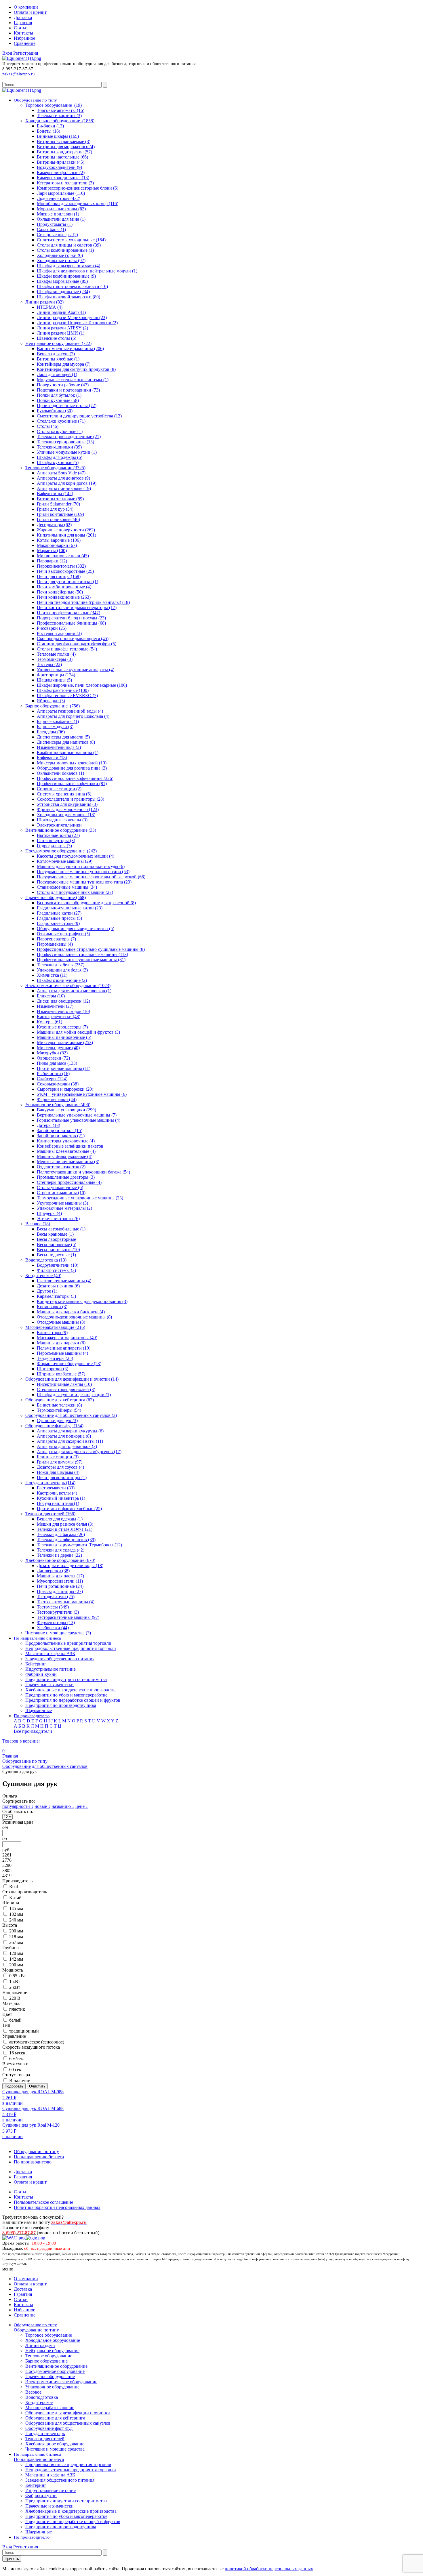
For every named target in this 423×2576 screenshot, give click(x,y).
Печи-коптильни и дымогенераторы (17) (77, 607)
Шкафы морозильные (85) (62, 281)
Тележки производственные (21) (69, 437)
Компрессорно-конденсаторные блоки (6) (78, 188)
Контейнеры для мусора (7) (64, 364)
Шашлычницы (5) (54, 680)
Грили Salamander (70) (58, 504)
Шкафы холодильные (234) (63, 292)
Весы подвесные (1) (56, 1255)
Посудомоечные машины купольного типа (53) (83, 872)
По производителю (33, 2162)
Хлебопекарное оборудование (55, 2444)
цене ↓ (82, 1806)
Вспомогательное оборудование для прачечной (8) (86, 903)
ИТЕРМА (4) (50, 307)
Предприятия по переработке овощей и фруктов (73, 1700)
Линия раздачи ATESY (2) (62, 328)
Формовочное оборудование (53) (69, 1364)
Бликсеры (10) (51, 996)
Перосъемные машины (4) (62, 1353)
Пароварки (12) (52, 561)
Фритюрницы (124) (56, 675)
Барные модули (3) (55, 727)
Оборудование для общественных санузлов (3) (71, 1415)
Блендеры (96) (51, 732)
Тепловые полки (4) (56, 654)
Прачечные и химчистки (49, 1685)
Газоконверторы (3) (56, 840)
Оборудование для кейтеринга (55, 2418)
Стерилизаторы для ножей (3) (66, 1389)
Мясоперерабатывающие (50, 2408)
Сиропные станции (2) (59, 789)
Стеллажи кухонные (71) (61, 421)
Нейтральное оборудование (52, 2351)
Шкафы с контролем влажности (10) (72, 286)
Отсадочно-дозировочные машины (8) (74, 1317)
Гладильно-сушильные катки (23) (70, 908)
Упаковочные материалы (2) (64, 1208)
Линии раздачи (40, 2345)
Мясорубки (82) (52, 1053)
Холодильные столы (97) (61, 261)
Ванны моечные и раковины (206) (70, 349)
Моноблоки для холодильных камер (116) (78, 204)
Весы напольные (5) (57, 1244)
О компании (26, 7)
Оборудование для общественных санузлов (68, 2423)
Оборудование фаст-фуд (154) (54, 1426)
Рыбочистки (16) (53, 1074)
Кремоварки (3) (52, 1307)
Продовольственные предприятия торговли (68, 1643)
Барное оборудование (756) (53, 706)
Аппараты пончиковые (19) (64, 488)
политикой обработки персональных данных (269, 2569)
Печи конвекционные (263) (64, 597)
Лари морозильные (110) (61, 193)
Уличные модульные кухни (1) (67, 452)
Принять (12, 2559)
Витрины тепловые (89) (60, 499)
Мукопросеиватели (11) (60, 1581)
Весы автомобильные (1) (61, 1229)
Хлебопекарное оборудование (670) (60, 1560)
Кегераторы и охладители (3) (65, 183)
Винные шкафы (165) (58, 136)
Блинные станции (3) (58, 1457)
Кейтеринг (36, 1664)
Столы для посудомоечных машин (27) (75, 892)
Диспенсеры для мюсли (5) (63, 737)
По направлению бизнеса (39, 2157)
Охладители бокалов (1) (60, 773)
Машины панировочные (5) (64, 1037)
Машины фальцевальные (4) (65, 1156)
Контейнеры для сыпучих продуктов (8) (76, 369)
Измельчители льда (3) (59, 747)
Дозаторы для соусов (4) (60, 1467)
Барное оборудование (46, 2361)
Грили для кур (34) (55, 509)
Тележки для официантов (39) (66, 1540)
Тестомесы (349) (53, 1607)
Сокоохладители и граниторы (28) (70, 799)
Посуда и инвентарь (45, 2433)
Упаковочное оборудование (52, 2387)
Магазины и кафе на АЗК (50, 1654)
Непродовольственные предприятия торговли (71, 1648)
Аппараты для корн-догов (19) (67, 483)
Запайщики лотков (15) (60, 1130)
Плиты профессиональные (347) (68, 613)
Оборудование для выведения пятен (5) (76, 929)
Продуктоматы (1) (55, 224)
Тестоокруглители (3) (58, 1612)
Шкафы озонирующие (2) (62, 980)
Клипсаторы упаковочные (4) (66, 1141)
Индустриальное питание (51, 1669)
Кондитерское (39, 2402)
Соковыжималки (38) (58, 1084)
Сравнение (25, 43)
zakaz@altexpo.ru (19, 74)
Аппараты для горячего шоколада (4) (73, 716)
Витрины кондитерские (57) (64, 152)
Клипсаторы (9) (52, 1332)
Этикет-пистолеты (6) (58, 1219)
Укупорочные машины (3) (62, 1203)
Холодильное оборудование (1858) (60, 121)
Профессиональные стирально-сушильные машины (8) (91, 949)
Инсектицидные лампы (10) (64, 1384)
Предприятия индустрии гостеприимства (66, 1679)
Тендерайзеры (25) (55, 1358)
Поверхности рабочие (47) (63, 385)
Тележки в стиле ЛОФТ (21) (65, 1529)
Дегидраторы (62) (54, 525)
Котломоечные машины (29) (65, 861)
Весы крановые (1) (55, 1234)
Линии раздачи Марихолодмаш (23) (72, 317)
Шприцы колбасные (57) (61, 1374)
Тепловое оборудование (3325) (55, 468)
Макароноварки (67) (57, 545)
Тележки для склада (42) (61, 1550)
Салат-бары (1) (51, 229)
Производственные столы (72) (67, 406)
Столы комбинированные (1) (65, 250)
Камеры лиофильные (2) (61, 172)
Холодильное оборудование (53, 2340)
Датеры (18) (48, 1125)
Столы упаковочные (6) (60, 1187)
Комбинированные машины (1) (68, 752)
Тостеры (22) (49, 664)
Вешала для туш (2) (56, 354)
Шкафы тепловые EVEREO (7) (67, 695)
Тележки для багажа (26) (61, 1534)
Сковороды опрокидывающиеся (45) (73, 639)
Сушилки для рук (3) (57, 1420)
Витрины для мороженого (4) (66, 147)
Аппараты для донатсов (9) (63, 478)
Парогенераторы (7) (56, 939)
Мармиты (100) (52, 550)
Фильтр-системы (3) (56, 1270)
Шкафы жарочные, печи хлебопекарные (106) (82, 685)
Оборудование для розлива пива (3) (72, 768)
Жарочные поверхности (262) (66, 530)
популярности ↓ (18, 1806)
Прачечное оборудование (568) (56, 897)
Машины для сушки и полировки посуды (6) (81, 866)
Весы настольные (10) (58, 1250)
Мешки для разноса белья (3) (65, 1524)
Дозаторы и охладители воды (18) (70, 1565)
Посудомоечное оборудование (55, 2371)
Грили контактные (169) (60, 514)
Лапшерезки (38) (53, 1571)
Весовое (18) (38, 1224)
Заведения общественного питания (60, 1659)
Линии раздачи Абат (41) (61, 312)
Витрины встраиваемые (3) (64, 141)
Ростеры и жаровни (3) (59, 633)
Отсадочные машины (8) (61, 1322)
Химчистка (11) (52, 975)
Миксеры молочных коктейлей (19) (72, 763)
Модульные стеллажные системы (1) (73, 380)
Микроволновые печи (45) (63, 556)
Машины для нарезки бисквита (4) (71, 1312)
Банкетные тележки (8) (59, 1405)
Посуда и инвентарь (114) (50, 1483)
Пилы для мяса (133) (57, 1063)
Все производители (33, 1731)
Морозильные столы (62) (61, 209)
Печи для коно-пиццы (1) (62, 1477)
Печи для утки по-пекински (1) (67, 582)
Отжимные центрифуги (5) (63, 934)
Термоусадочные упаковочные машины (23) (80, 1198)
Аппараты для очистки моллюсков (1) (74, 991)
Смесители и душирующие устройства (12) (79, 416)
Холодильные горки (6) (60, 255)
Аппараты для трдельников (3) (67, 1446)
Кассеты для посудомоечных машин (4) (76, 856)
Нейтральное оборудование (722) (58, 343)
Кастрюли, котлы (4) (57, 1493)
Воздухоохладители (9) (59, 167)
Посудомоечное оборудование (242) (61, 851)
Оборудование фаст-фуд (49, 2428)
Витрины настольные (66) (62, 157)
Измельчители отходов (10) (63, 1011)
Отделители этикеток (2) (61, 1167)
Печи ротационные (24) (60, 1586)
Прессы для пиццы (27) (60, 1591)
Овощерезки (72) (53, 1058)
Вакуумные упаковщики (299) (66, 1110)
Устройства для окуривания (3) (67, 804)
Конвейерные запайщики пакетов (70, 1146)
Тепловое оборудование (49, 2356)
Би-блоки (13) (50, 126)
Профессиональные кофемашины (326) (75, 778)
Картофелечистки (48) (59, 1017)
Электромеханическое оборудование (61, 2382)
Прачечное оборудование (50, 2376)
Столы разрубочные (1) (60, 431)
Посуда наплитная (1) (58, 1503)
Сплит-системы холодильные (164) (71, 240)
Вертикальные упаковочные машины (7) (77, 1115)
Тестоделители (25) (56, 1597)
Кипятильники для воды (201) (66, 535)
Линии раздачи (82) (44, 302)
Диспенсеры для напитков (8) (66, 742)
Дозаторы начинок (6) (58, 1286)
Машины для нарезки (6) (61, 1343)
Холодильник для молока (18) (66, 815)
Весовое (33, 2392)
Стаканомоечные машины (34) (67, 887)
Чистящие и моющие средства (55, 2449)
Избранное (24, 38)
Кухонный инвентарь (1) (61, 1498)
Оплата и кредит (30, 12)
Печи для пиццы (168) (59, 576)
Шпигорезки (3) (53, 1369)
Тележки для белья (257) (61, 965)
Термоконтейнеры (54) (59, 1410)
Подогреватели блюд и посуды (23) (71, 618)
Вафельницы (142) (55, 494)
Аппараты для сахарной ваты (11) (70, 1441)
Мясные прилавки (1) (58, 214)
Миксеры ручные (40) (58, 1048)
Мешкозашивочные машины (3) (68, 1162)
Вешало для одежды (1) (60, 1519)
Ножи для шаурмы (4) (58, 1472)
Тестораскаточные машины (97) (68, 1617)
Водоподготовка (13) (46, 1260)
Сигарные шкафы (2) (57, 235)
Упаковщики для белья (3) (62, 970)
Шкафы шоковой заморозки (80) (68, 297)
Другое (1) (47, 1291)
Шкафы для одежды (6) (60, 457)
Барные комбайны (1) (58, 721)
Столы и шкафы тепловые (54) (67, 649)
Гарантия (23, 23)
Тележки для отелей (45, 2439)
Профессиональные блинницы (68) (71, 623)
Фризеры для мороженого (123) (68, 809)
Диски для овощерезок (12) (63, 1001)
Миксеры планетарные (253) (65, 1042)
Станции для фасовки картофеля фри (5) (77, 644)
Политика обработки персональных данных (57, 2207)
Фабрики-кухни (41, 1674)
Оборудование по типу (36, 2152)
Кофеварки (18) (52, 758)
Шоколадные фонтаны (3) (62, 820)
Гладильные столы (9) (58, 923)
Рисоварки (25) (52, 628)
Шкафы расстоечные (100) (63, 690)
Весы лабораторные (56, 1239)
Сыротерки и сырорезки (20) (65, 1089)
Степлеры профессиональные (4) (69, 1182)
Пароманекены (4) (55, 944)
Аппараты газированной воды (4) (70, 711)
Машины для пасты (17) (60, 1576)
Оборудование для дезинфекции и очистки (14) (72, 1379)
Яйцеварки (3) (51, 701)
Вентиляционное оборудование (56, 2366)
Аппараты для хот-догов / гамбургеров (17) (79, 1452)
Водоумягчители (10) (58, 1265)
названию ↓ (63, 1806)
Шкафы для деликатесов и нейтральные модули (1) (87, 271)
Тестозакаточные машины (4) (66, 1602)
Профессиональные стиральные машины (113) (82, 954)
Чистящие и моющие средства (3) (58, 1633)
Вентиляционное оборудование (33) (61, 830)
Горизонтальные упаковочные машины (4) (79, 1120)
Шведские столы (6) (57, 338)
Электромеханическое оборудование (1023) (68, 985)
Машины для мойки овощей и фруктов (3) (78, 1032)
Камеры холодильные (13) (63, 178)
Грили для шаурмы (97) (60, 1462)
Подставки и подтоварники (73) (68, 390)
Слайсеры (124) (52, 1079)
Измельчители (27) (55, 1006)
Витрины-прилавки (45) (61, 162)
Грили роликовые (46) (58, 519)
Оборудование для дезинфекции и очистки (68, 2413)
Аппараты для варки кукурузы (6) (70, 1431)
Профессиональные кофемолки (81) (72, 784)
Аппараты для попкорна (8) (64, 1436)
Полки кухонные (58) (58, 400)
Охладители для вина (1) (61, 219)
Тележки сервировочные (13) (65, 442)
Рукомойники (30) (55, 411)
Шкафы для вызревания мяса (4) (68, 266)
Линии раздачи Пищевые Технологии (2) (77, 323)
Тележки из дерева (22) (59, 1555)
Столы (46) (48, 426)
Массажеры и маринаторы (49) (67, 1338)
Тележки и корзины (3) (59, 116)
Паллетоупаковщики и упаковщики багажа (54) (83, 1172)
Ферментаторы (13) (56, 1622)
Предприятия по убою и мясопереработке (66, 1695)
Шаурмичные (39, 1710)
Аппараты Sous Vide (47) (61, 473)
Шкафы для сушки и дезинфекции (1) (74, 1395)
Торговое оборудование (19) (54, 105)
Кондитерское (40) (43, 1275)
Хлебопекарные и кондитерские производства (71, 1690)
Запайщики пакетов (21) (61, 1136)
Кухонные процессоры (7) (62, 1027)
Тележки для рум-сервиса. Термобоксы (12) (79, 1545)
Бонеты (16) (48, 131)
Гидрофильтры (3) (54, 846)
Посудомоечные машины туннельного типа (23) (84, 882)
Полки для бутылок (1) (59, 395)
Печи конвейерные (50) (60, 592)
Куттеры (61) (49, 1022)
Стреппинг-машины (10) (61, 1193)
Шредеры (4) (49, 1213)
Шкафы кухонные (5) (58, 462)
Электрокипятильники (59, 825)
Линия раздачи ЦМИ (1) (61, 333)
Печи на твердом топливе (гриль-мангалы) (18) (83, 602)
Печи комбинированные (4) (64, 587)
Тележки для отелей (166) (50, 1514)
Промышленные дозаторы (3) (66, 1177)
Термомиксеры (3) (55, 659)
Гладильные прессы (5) (59, 918)
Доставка (23, 17)
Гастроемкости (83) (56, 1488)
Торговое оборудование (49, 2335)
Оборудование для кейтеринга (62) (60, 1400)
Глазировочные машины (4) (64, 1281)
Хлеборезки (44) (53, 1628)
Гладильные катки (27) (59, 913)
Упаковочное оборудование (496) (58, 1105)
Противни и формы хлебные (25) (69, 1509)
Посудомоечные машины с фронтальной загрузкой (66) (91, 877)
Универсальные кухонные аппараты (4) (76, 670)
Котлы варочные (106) (59, 540)
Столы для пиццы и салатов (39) (69, 245)
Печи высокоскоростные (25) (65, 571)
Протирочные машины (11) (64, 1068)
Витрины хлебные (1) (58, 359)
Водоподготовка (42, 2397)
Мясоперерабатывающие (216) (55, 1327)
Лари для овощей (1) (57, 374)
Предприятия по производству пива (61, 1705)
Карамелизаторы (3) (56, 1296)
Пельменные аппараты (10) (64, 1348)
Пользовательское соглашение (43, 2202)
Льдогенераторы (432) (59, 198)
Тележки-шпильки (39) (59, 447)
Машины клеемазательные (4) (66, 1151)
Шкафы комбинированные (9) (66, 276)
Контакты (23, 33)
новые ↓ (42, 1806)
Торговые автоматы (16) (61, 110)
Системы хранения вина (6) (64, 794)
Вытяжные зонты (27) (58, 835)
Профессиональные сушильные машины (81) (81, 960)
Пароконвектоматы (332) (61, 566)
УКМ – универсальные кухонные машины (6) (82, 1094)
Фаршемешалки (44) (57, 1099)
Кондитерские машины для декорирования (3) (82, 1301)
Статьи (21, 28)
